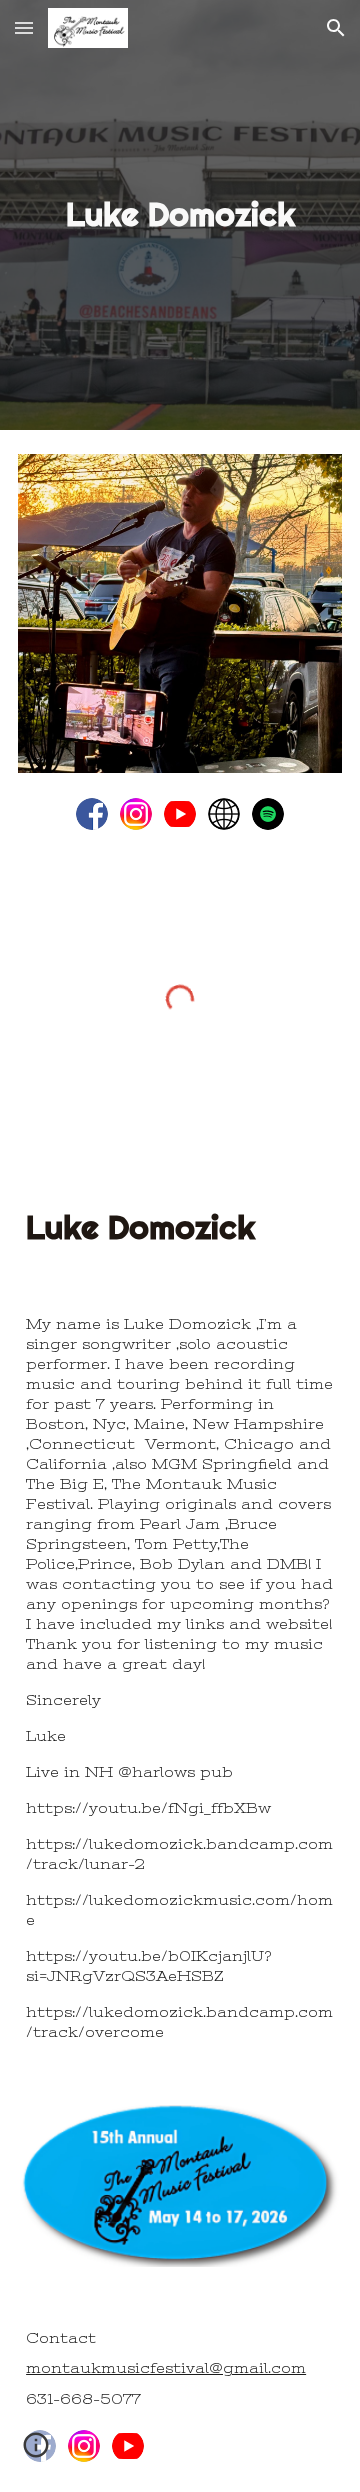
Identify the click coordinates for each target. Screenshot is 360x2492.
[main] (180, 215)
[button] (24, 27)
